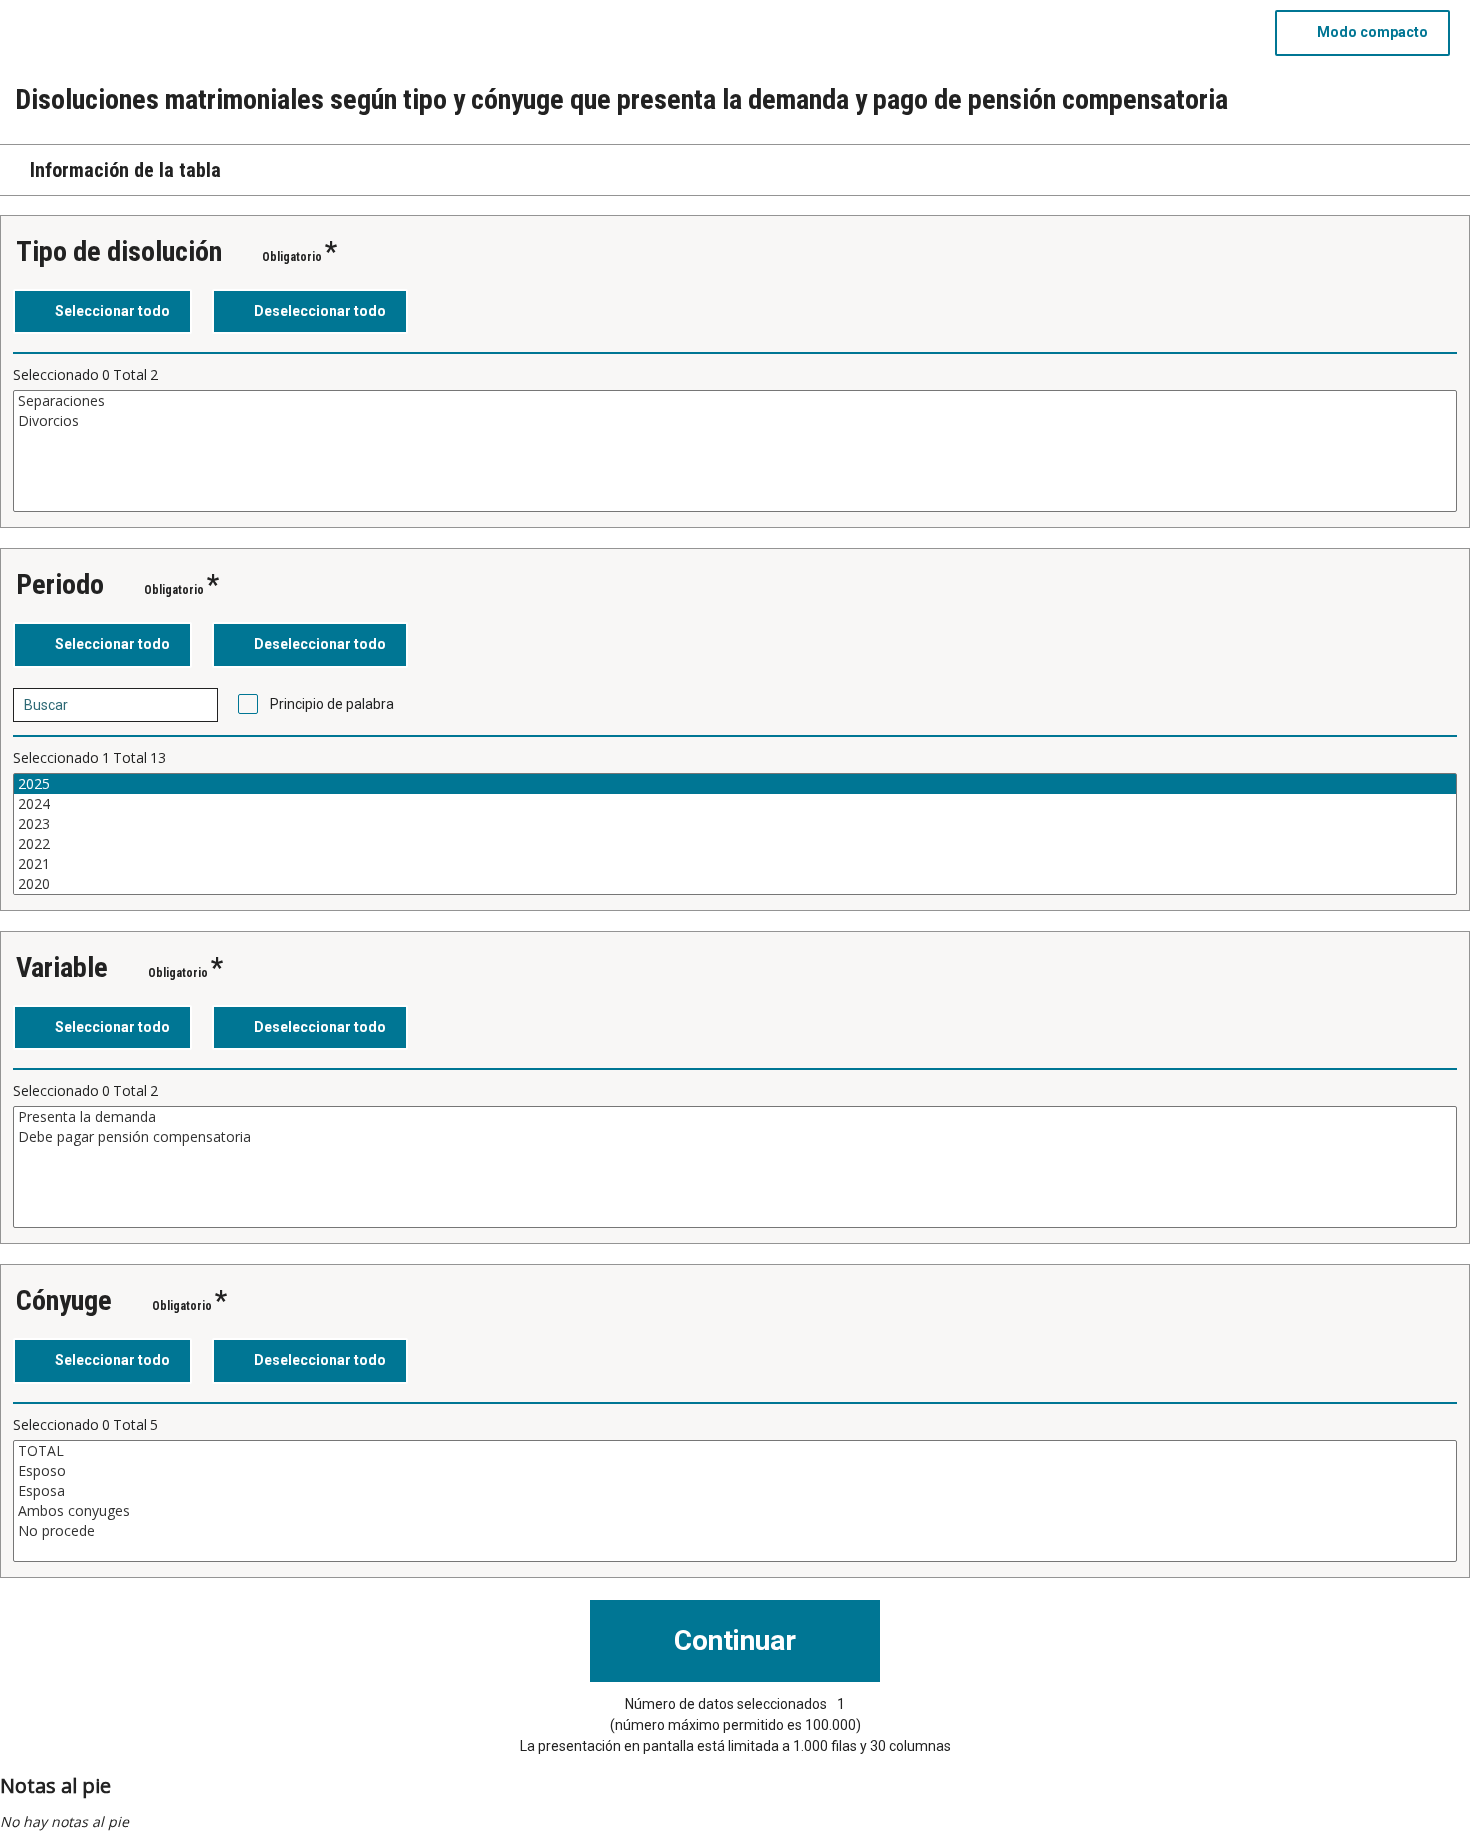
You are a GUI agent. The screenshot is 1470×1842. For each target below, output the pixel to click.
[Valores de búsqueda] (196, 705)
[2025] (735, 784)
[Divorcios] (735, 421)
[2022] (735, 844)
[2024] (735, 804)
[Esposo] (735, 1471)
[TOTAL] (735, 1451)
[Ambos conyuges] (735, 1511)
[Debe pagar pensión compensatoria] (735, 1137)
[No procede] (735, 1531)
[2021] (735, 864)
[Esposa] (735, 1491)
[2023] (735, 824)
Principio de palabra (332, 704)
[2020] (735, 884)
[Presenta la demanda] (735, 1117)
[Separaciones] (735, 401)
